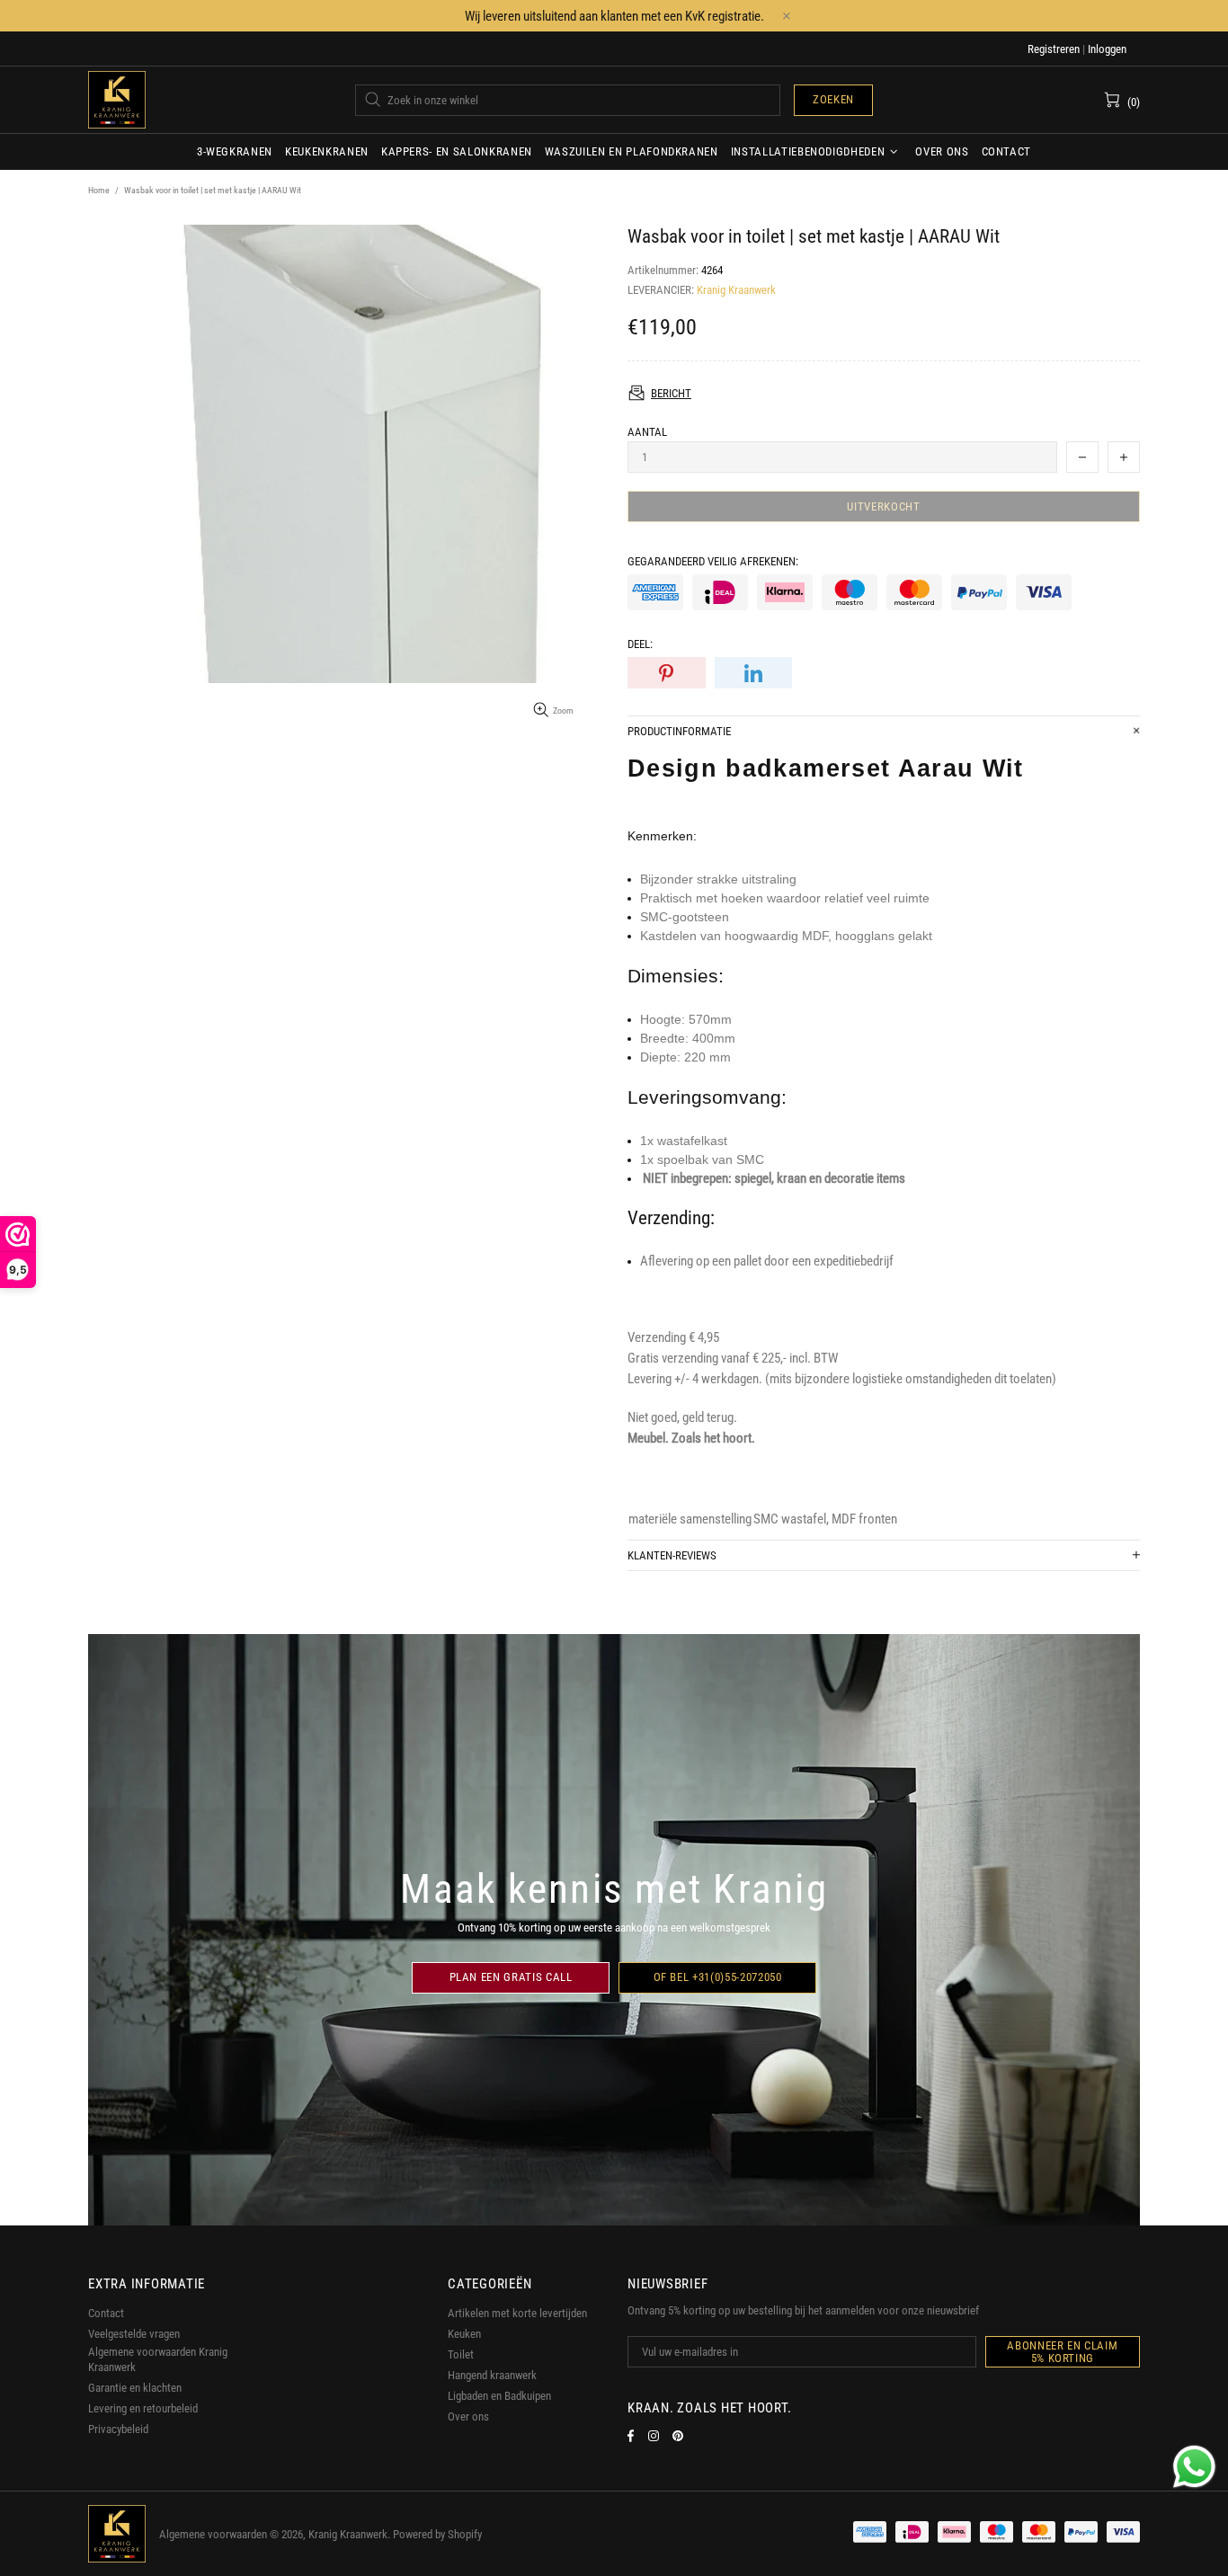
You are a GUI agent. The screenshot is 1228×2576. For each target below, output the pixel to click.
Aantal (647, 432)
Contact (106, 2313)
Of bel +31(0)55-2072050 (718, 1977)
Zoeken (833, 99)
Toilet (461, 2354)
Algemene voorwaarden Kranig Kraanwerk (158, 2359)
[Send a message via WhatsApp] (1194, 2467)
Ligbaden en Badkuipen (499, 2396)
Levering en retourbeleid (143, 2408)
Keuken (464, 2334)
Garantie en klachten (135, 2388)
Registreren (1054, 49)
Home (99, 190)
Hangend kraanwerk (492, 2375)
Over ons (468, 2416)
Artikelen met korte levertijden (517, 2313)
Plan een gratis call (511, 1977)
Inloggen (1107, 49)
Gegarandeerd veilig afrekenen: (713, 561)
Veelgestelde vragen (134, 2334)
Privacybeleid (118, 2429)
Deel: (640, 644)
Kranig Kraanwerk (117, 100)
